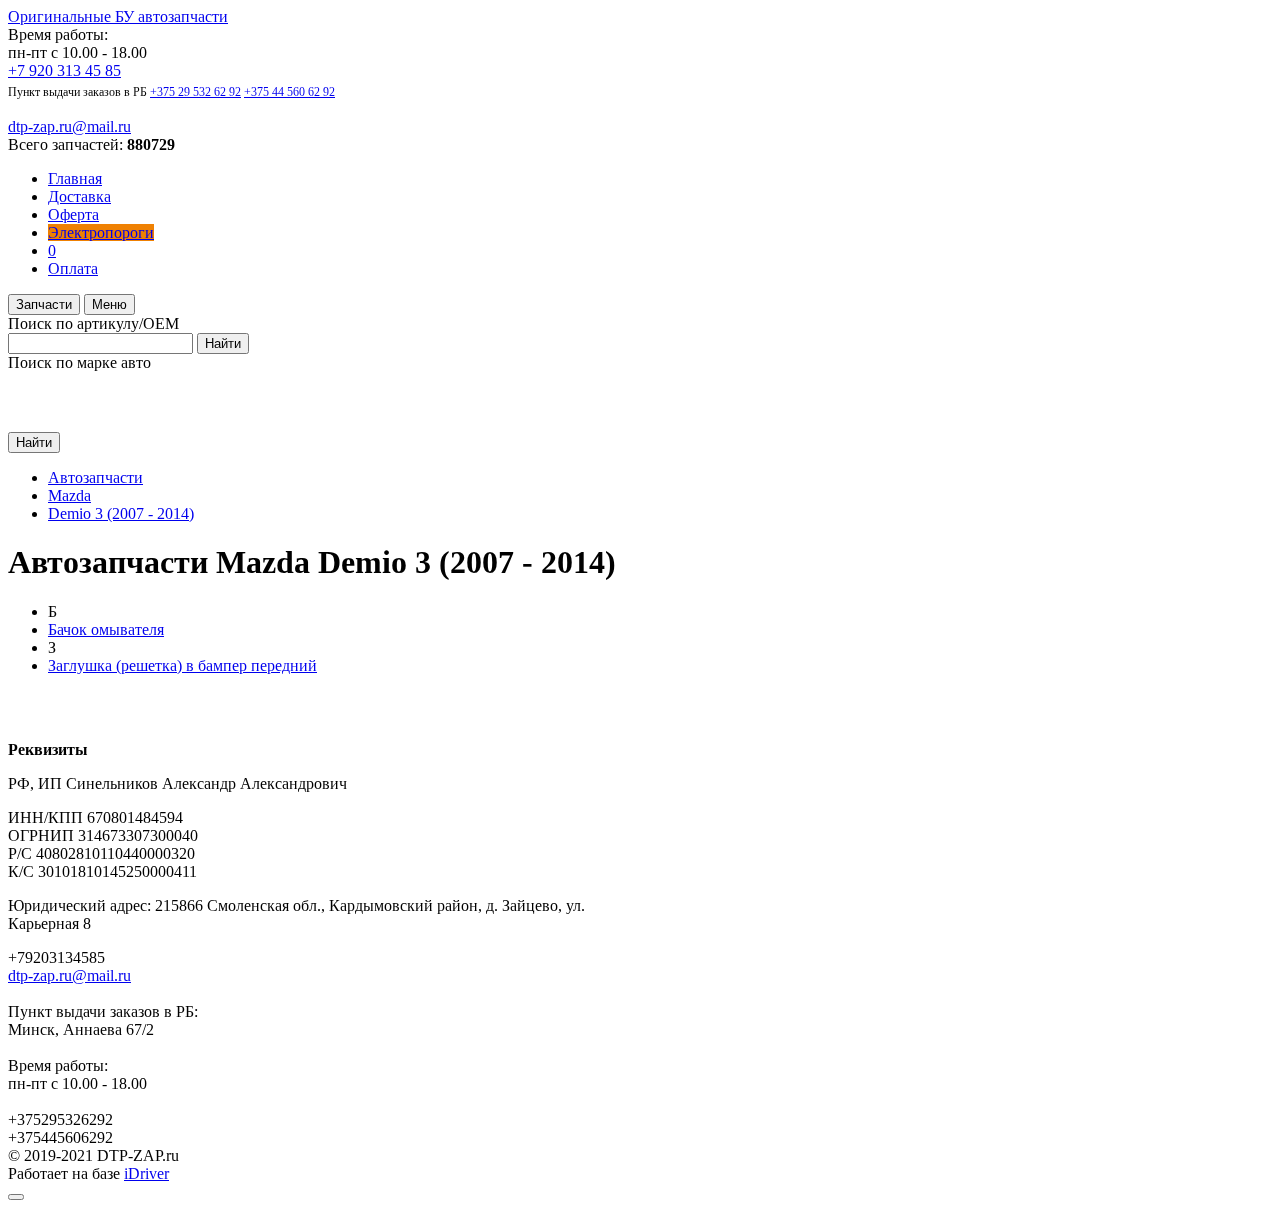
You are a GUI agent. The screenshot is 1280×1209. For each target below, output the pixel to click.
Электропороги (101, 232)
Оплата (73, 268)
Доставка (79, 196)
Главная (75, 178)
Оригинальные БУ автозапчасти (118, 16)
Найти (223, 343)
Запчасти (44, 304)
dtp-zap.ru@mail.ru (69, 126)
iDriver (146, 1173)
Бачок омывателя (106, 629)
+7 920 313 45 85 (64, 70)
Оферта (73, 214)
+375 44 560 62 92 (289, 92)
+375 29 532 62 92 (195, 92)
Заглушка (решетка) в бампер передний (182, 665)
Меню (109, 304)
